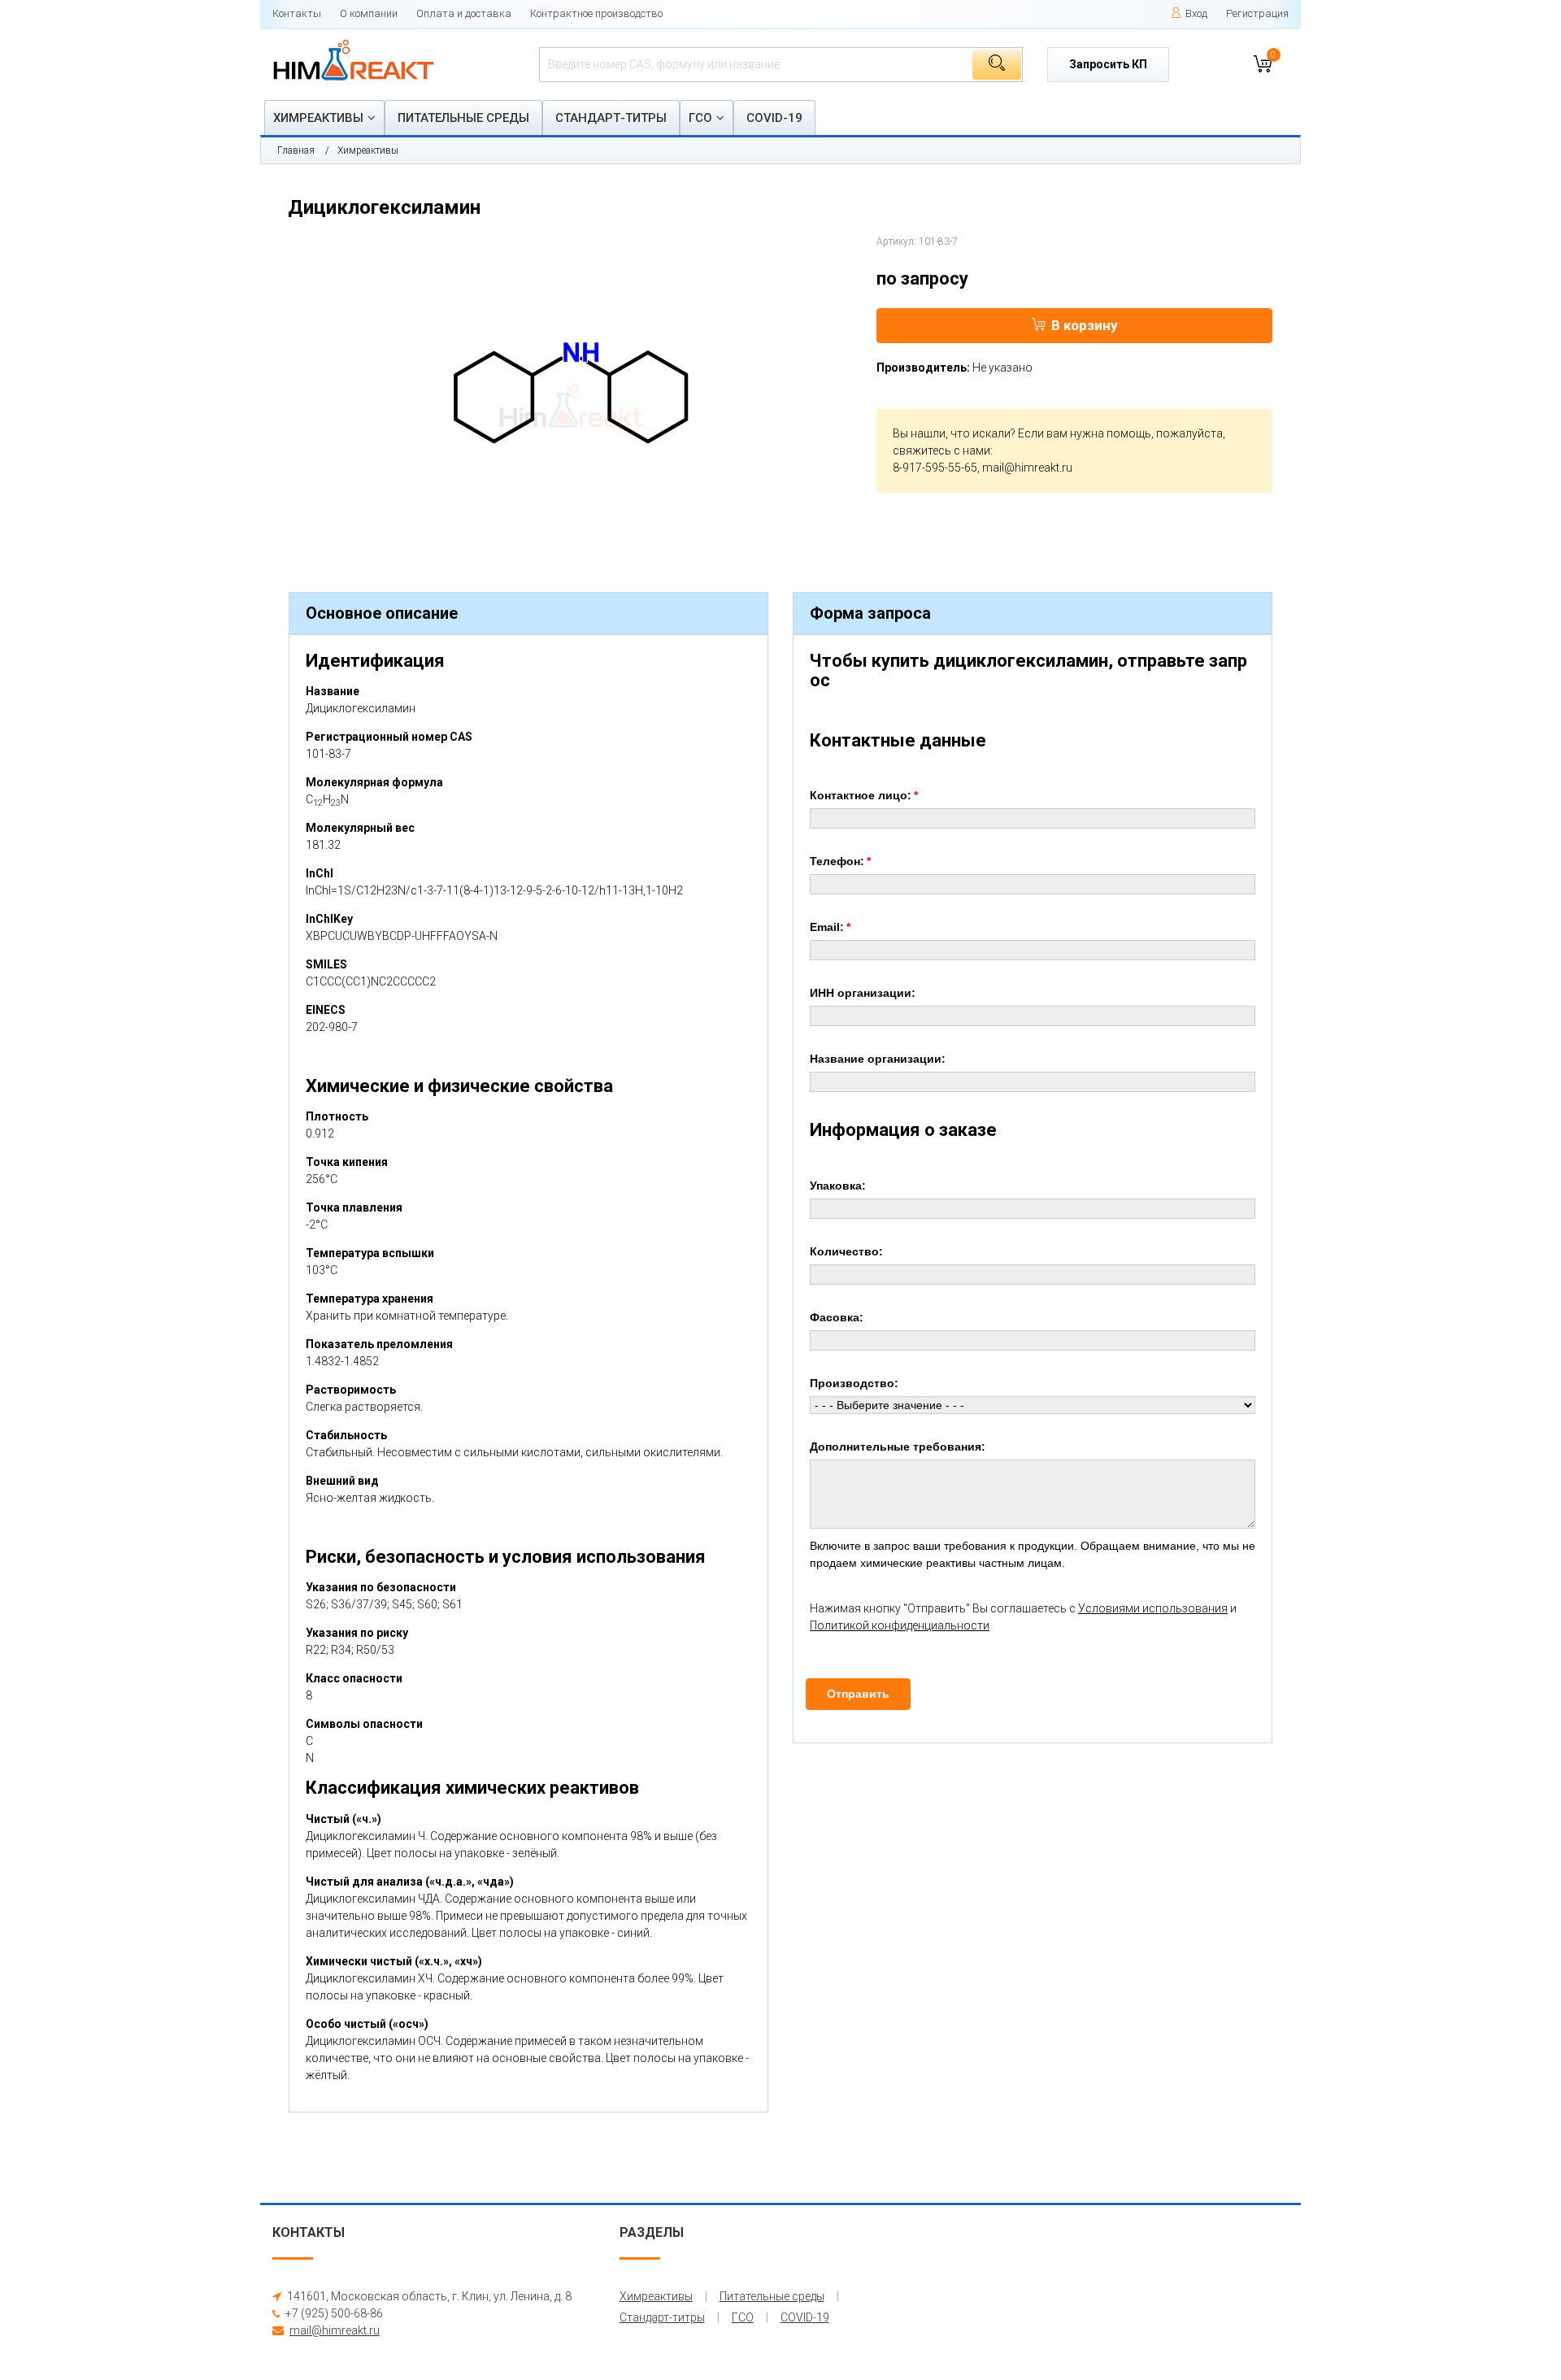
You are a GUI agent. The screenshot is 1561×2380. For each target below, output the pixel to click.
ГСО (700, 118)
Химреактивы (318, 118)
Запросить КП (1108, 64)
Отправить (858, 1694)
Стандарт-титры (611, 118)
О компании (369, 13)
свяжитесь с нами (941, 450)
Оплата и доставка (464, 13)
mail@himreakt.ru (1027, 468)
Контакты (297, 13)
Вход (1196, 13)
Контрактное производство (596, 13)
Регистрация (1257, 13)
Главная (296, 150)
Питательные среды (463, 118)
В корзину (1085, 325)
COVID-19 (774, 118)
